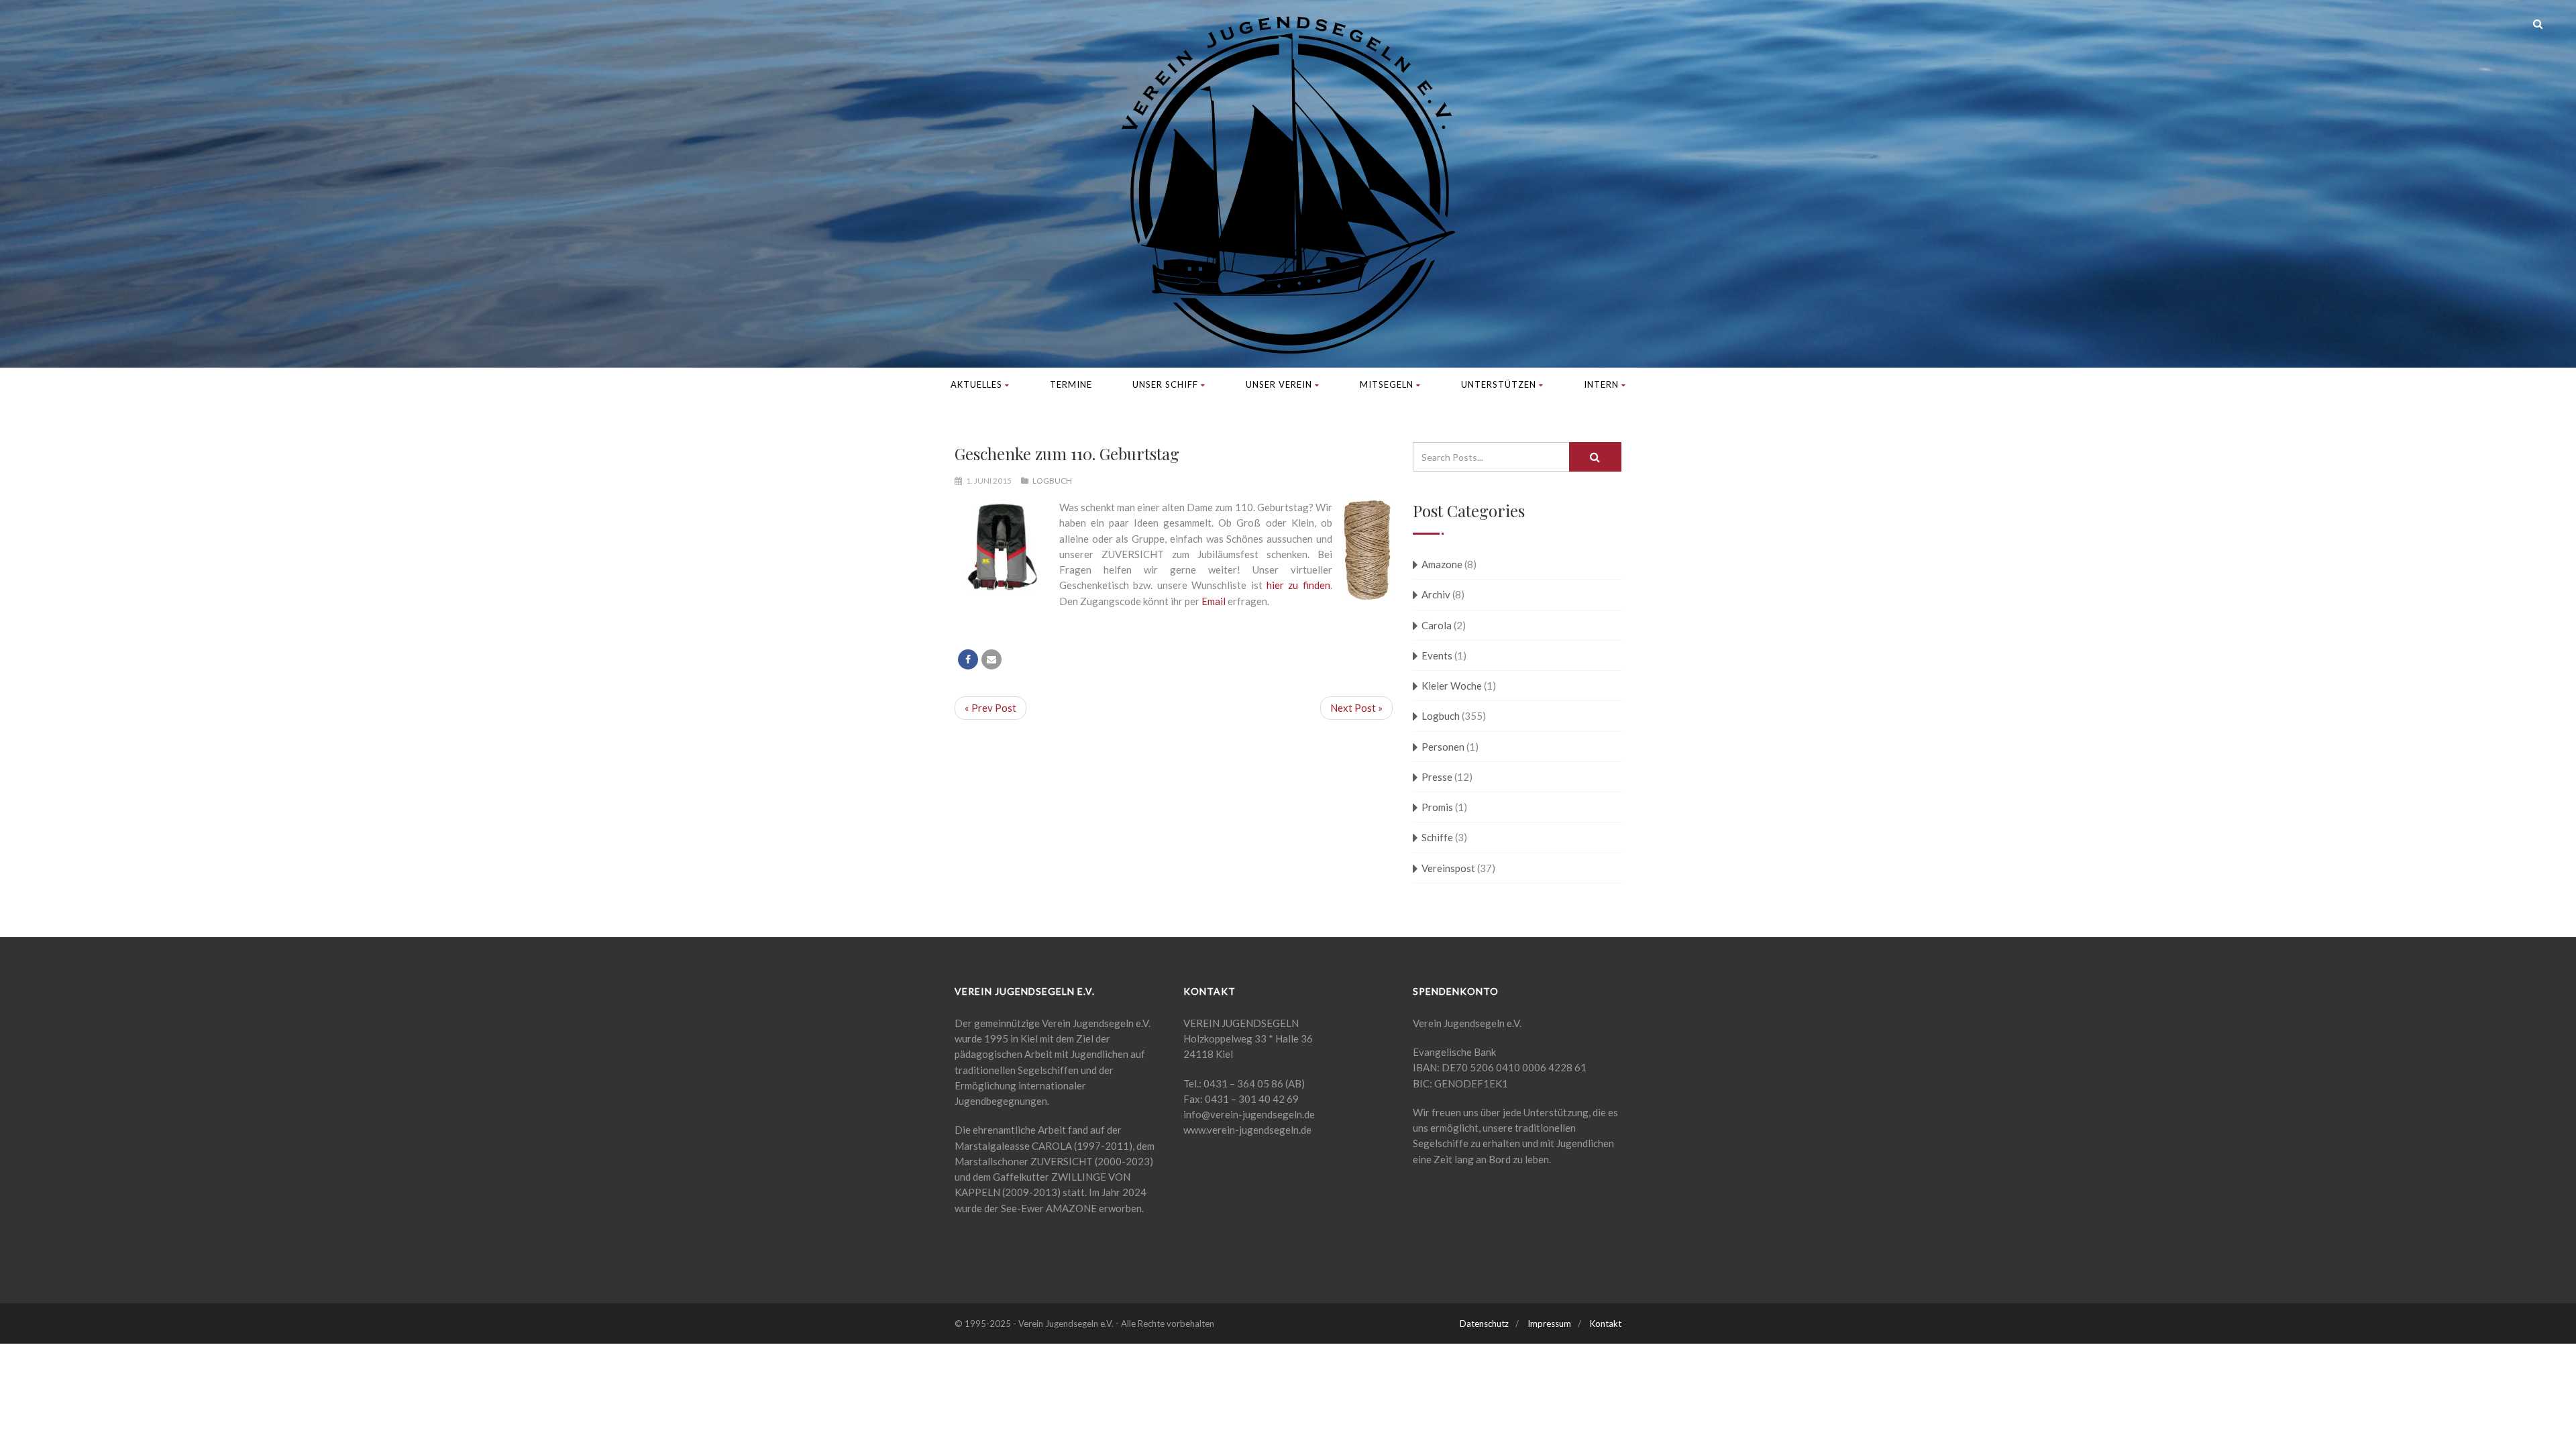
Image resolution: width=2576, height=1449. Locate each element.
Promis (1437, 807)
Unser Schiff (1165, 384)
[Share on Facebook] (968, 659)
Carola (1437, 625)
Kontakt (1606, 1324)
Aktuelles (976, 384)
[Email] (991, 659)
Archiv (1436, 594)
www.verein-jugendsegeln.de (1247, 1130)
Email (1215, 601)
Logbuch (1052, 481)
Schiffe (1437, 837)
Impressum (1549, 1324)
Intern (1601, 384)
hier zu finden (1298, 585)
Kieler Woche (1452, 686)
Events (1437, 655)
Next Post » (1356, 708)
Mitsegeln (1387, 384)
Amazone (1442, 564)
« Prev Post (990, 708)
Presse (1437, 777)
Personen (1443, 747)
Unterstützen (1499, 384)
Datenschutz (1484, 1324)
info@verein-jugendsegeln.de (1249, 1114)
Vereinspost (1448, 868)
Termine (1071, 384)
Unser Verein (1279, 384)
